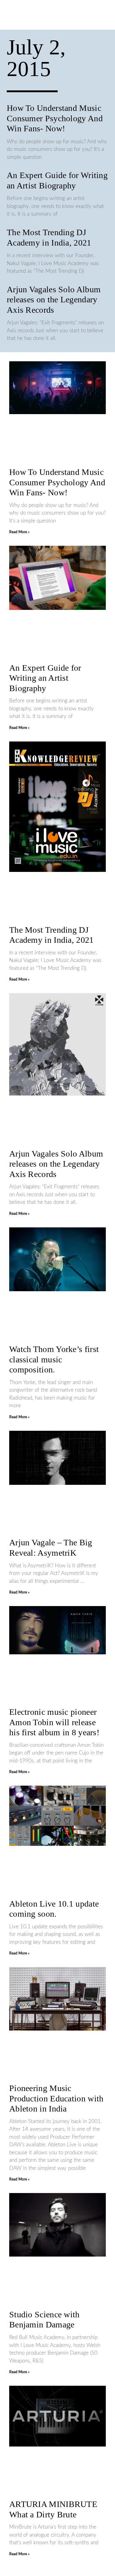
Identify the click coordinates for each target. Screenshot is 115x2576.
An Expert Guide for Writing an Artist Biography (45, 678)
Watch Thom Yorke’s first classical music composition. (54, 1359)
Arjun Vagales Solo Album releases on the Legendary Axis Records (54, 300)
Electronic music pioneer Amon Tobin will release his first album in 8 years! (54, 1722)
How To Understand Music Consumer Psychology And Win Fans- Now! (55, 118)
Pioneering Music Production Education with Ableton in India (56, 2098)
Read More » (19, 532)
